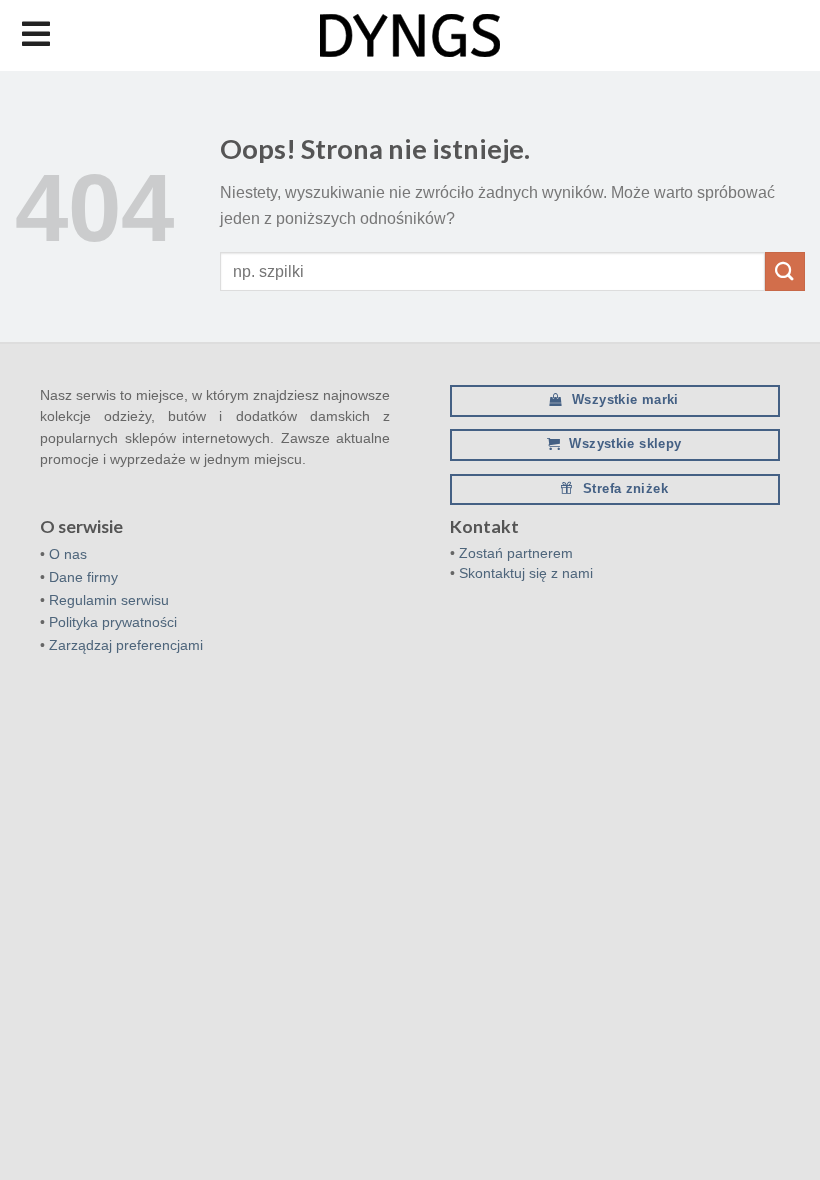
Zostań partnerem (516, 553)
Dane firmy (83, 577)
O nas (68, 554)
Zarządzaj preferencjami (126, 645)
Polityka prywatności (113, 622)
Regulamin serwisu (109, 600)
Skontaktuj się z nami (526, 573)
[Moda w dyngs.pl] (410, 35)
